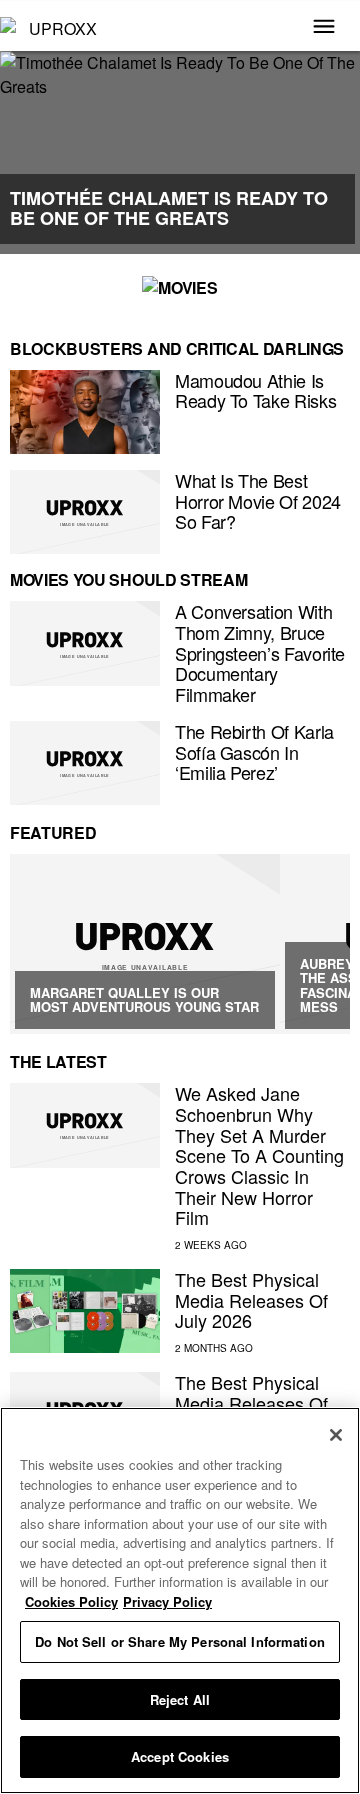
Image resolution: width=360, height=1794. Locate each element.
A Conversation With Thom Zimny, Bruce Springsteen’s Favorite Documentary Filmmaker (260, 652)
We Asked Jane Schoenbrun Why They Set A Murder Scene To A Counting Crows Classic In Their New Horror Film (259, 1155)
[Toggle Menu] (324, 28)
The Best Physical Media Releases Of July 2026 (251, 1299)
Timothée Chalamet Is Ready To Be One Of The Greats (169, 208)
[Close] (336, 1435)
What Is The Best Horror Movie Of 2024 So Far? (258, 500)
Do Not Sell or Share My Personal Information (180, 1641)
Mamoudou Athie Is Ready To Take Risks (255, 390)
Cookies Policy (71, 1601)
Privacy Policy (167, 1601)
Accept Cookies (180, 1756)
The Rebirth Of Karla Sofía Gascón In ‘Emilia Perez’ (254, 751)
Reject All (180, 1699)
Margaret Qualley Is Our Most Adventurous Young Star (144, 999)
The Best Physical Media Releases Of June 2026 (251, 1402)
